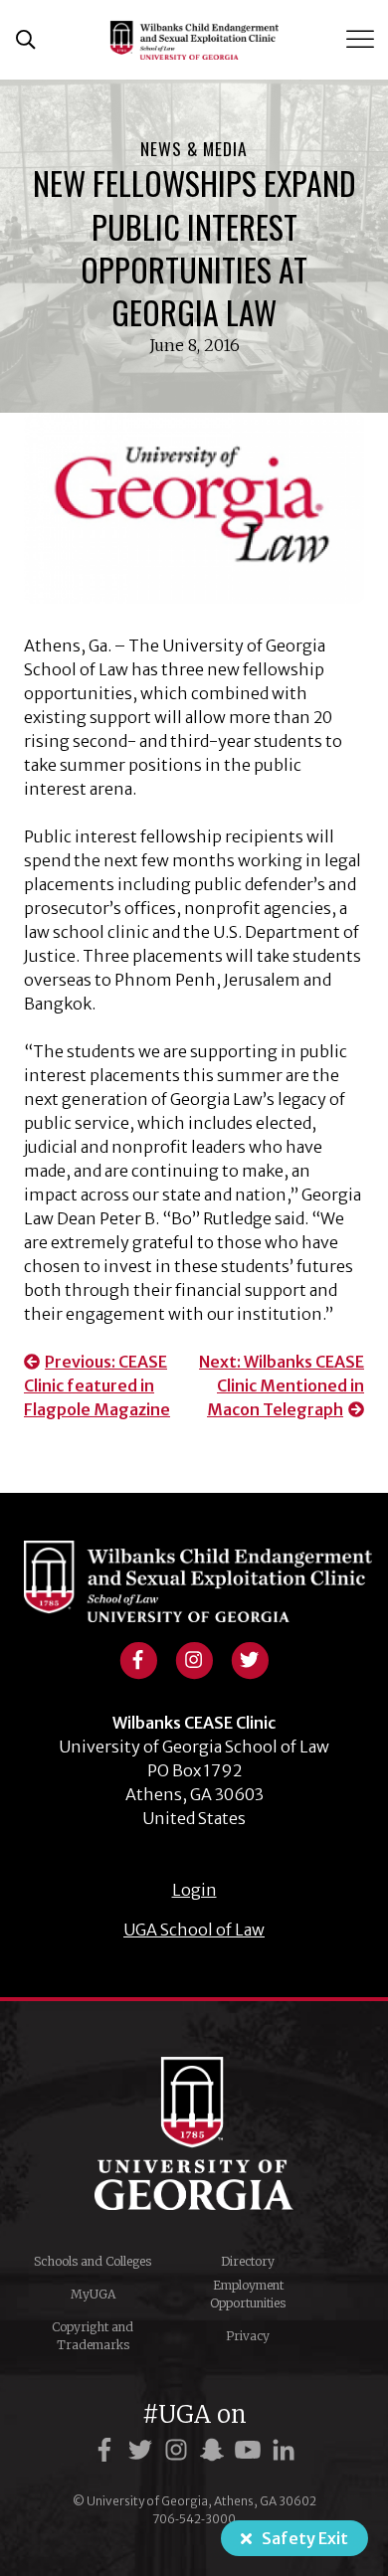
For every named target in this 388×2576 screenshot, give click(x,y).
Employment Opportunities (248, 2294)
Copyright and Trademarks (93, 2336)
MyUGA (93, 2294)
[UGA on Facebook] (107, 2450)
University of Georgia (194, 2133)
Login (194, 1890)
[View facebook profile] (138, 1658)
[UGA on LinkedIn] (284, 2450)
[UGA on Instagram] (179, 2450)
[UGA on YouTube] (251, 2450)
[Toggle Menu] (362, 39)
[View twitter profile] (250, 1658)
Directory (248, 2261)
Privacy (248, 2336)
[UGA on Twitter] (143, 2450)
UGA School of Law (194, 1930)
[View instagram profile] (194, 1658)
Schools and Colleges (93, 2261)
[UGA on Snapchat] (215, 2450)
